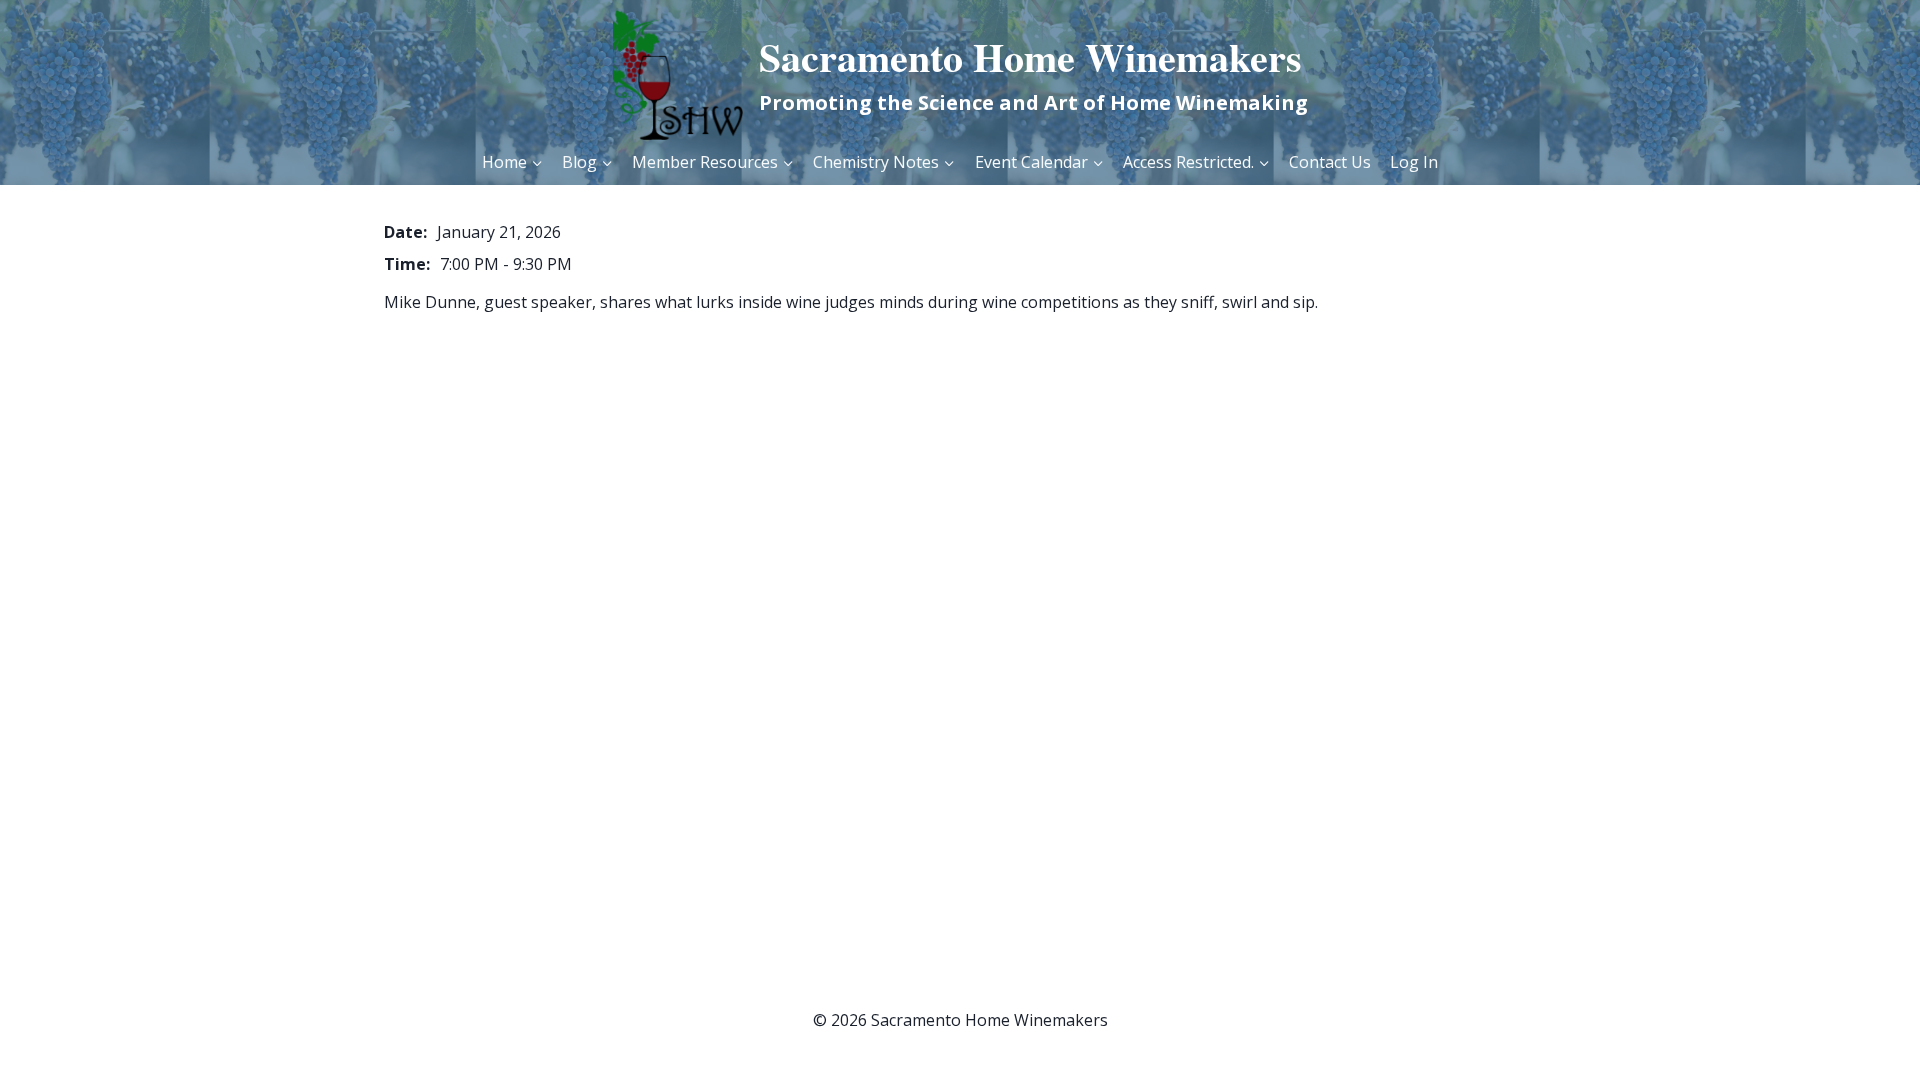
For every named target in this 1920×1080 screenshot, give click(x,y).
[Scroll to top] (1860, 1030)
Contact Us (1330, 162)
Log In (1414, 162)
